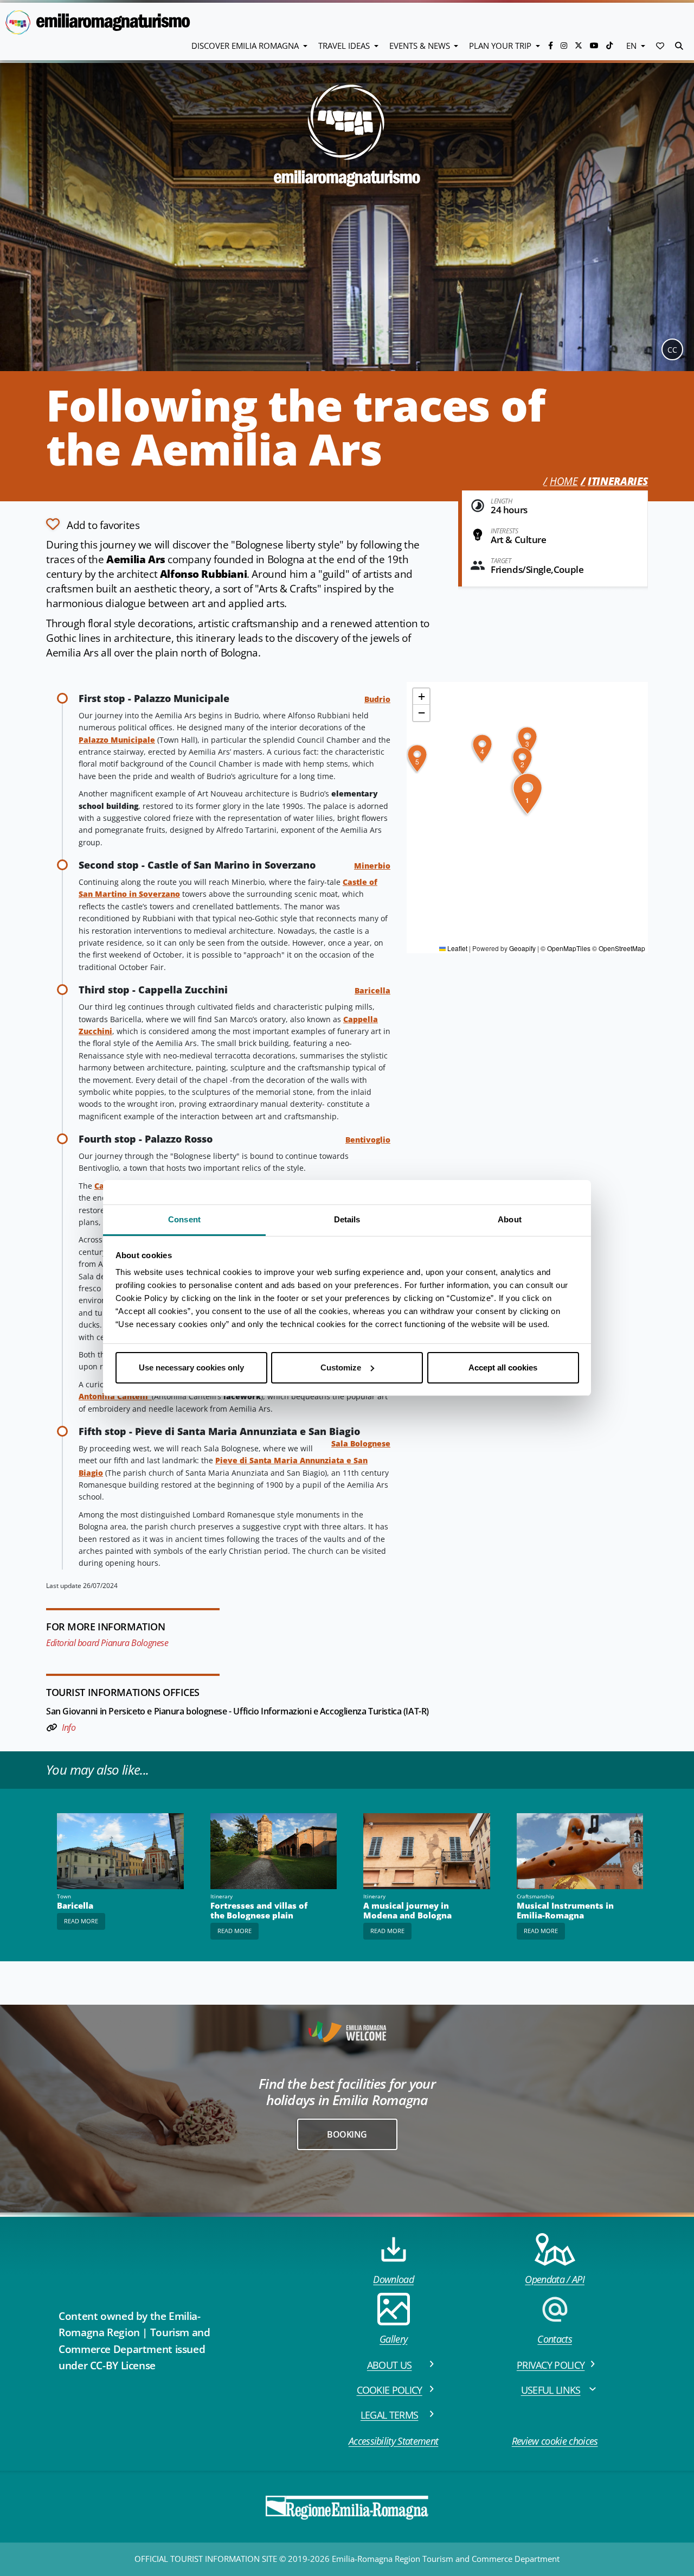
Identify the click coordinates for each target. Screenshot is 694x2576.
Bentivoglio (368, 1140)
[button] (660, 46)
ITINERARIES (618, 481)
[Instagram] (565, 45)
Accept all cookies (503, 1367)
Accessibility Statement (393, 2441)
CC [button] (672, 350)
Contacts (555, 2339)
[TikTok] (609, 45)
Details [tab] (347, 1219)
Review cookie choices (555, 2441)
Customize (341, 1367)
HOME (564, 481)
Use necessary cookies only (191, 1367)
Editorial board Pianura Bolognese (107, 1643)
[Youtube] (595, 45)
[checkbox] (93, 524)
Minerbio (372, 866)
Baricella (372, 990)
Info (69, 1727)
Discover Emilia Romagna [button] (246, 46)
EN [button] (632, 46)
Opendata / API (554, 2279)
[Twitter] (580, 45)
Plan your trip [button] (501, 46)
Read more (81, 1921)
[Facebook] (552, 45)
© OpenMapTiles (566, 948)
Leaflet (457, 948)
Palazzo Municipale (117, 740)
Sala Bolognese (361, 1443)
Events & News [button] (421, 46)
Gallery (393, 2339)
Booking (347, 2134)
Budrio (377, 699)
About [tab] (510, 1219)
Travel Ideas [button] (345, 46)
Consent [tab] (184, 1219)
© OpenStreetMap (619, 948)
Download (393, 2279)
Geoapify (522, 948)
